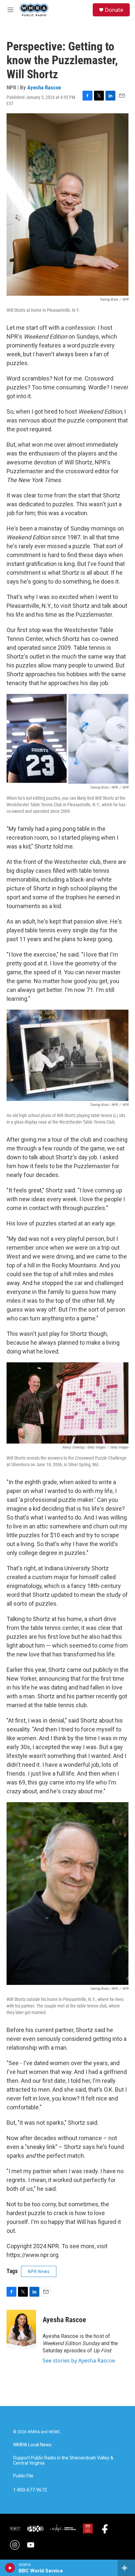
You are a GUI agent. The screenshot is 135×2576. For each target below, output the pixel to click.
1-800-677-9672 (30, 2490)
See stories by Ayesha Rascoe (79, 2361)
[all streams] (126, 2568)
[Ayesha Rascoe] (21, 2329)
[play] (10, 2568)
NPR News (39, 2271)
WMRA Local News (32, 2445)
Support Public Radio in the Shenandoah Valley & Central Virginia (63, 2461)
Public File (23, 2476)
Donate (114, 10)
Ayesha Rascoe (44, 87)
